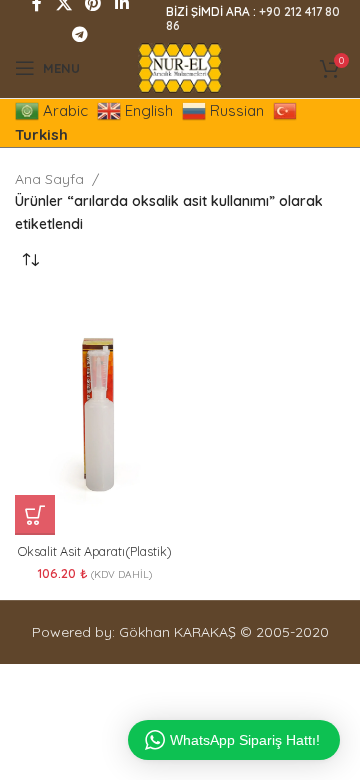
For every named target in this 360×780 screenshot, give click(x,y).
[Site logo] (179, 67)
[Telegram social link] (80, 34)
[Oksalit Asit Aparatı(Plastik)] (95, 415)
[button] (35, 515)
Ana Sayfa (49, 179)
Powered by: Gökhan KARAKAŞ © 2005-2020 (180, 632)
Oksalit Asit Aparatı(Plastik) (95, 551)
